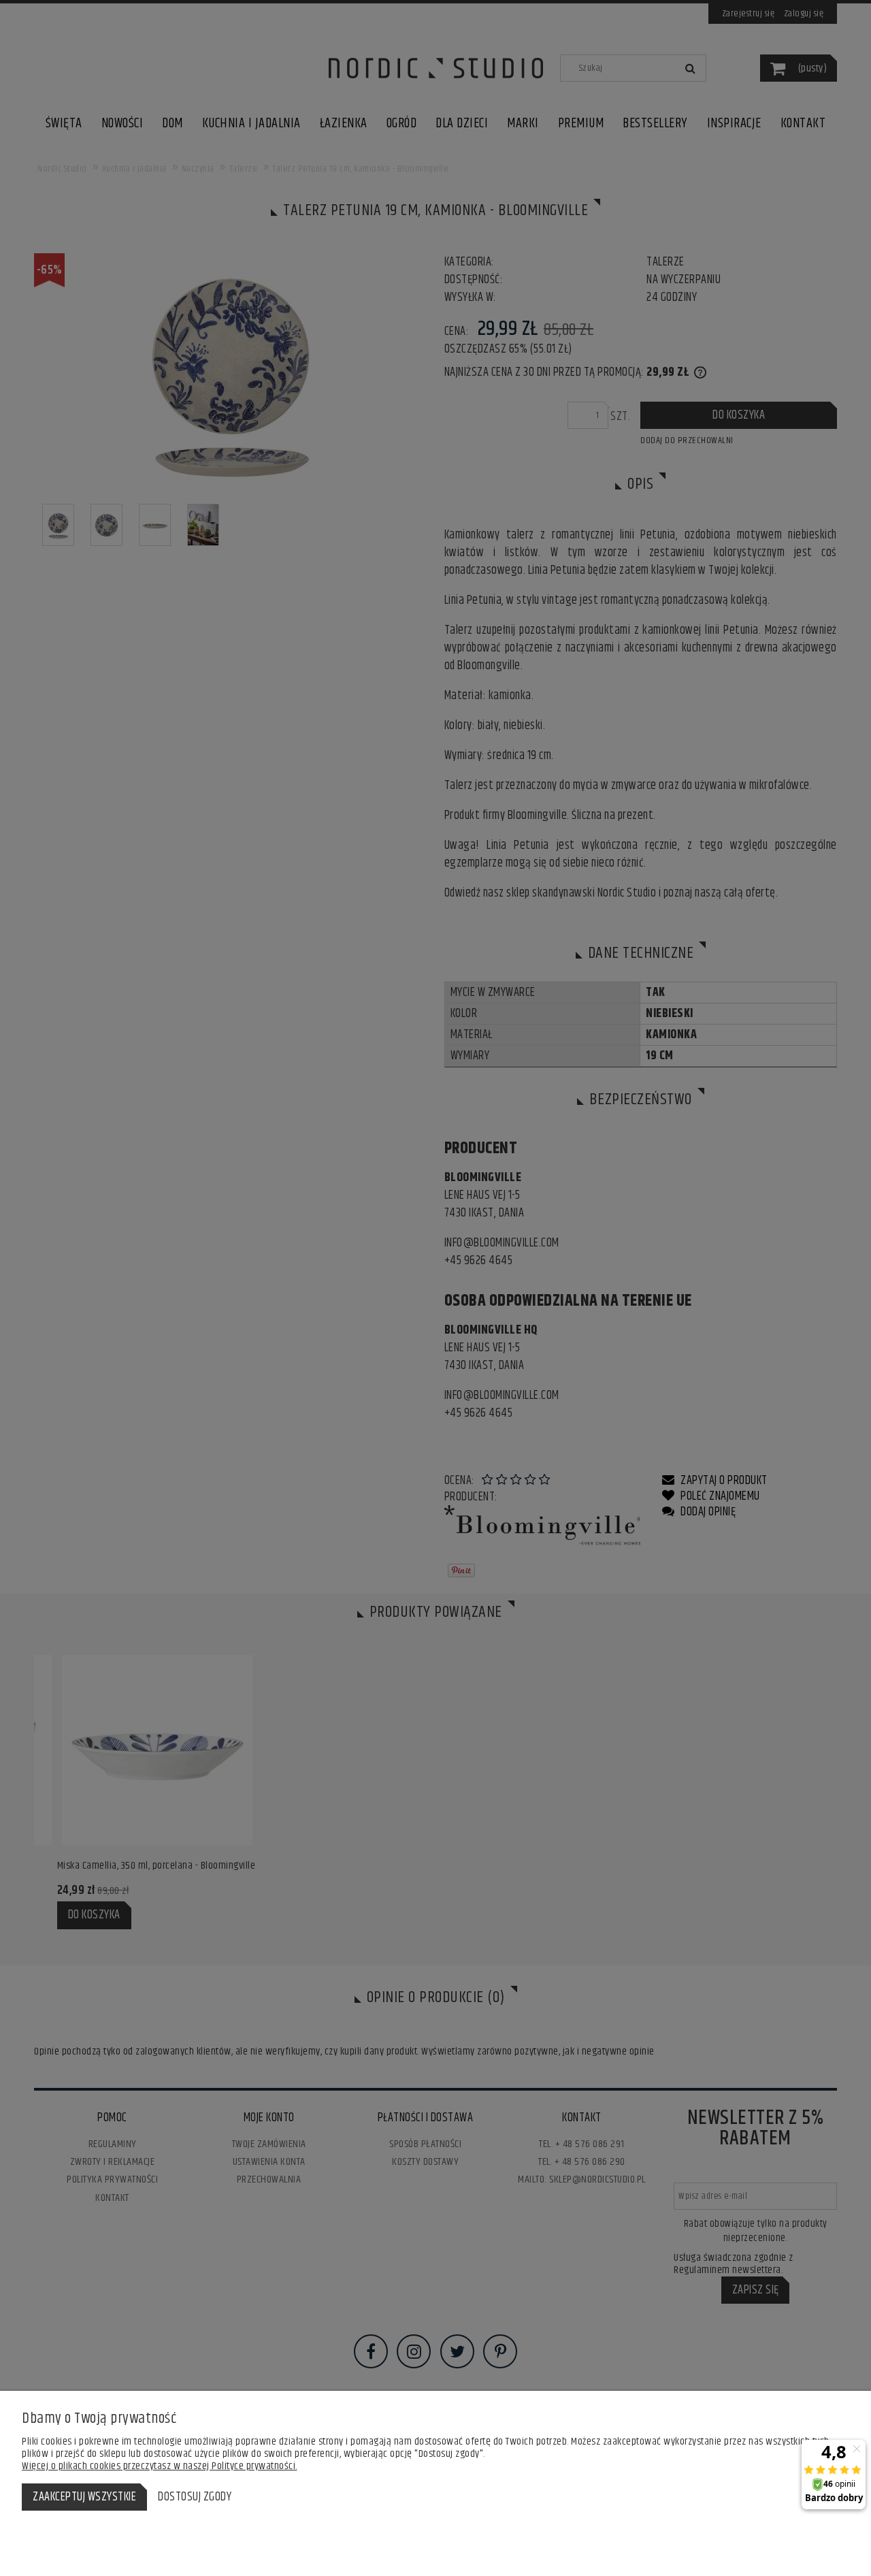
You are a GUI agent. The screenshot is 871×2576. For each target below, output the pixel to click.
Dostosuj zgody (195, 2497)
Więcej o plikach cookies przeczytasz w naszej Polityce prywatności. (160, 2466)
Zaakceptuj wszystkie (84, 2497)
